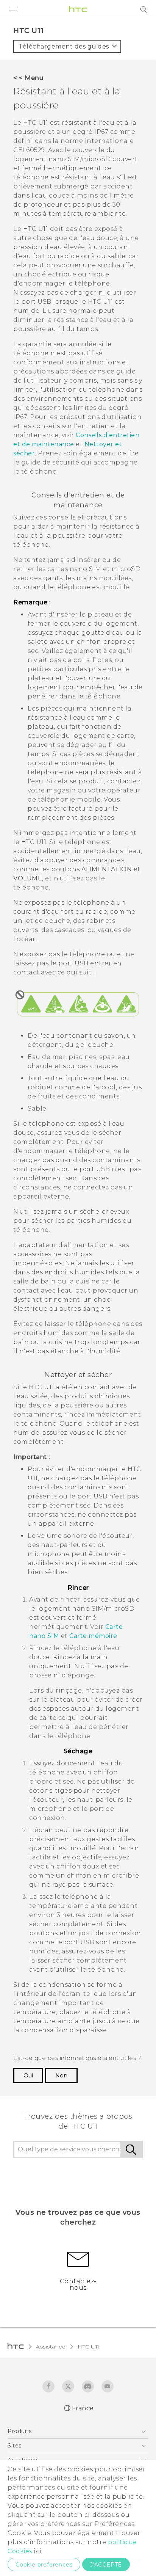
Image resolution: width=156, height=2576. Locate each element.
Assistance (51, 2347)
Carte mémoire (93, 1636)
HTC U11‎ (89, 2347)
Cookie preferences (44, 2565)
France (83, 2408)
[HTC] (78, 9)
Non (61, 2076)
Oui (28, 2076)
